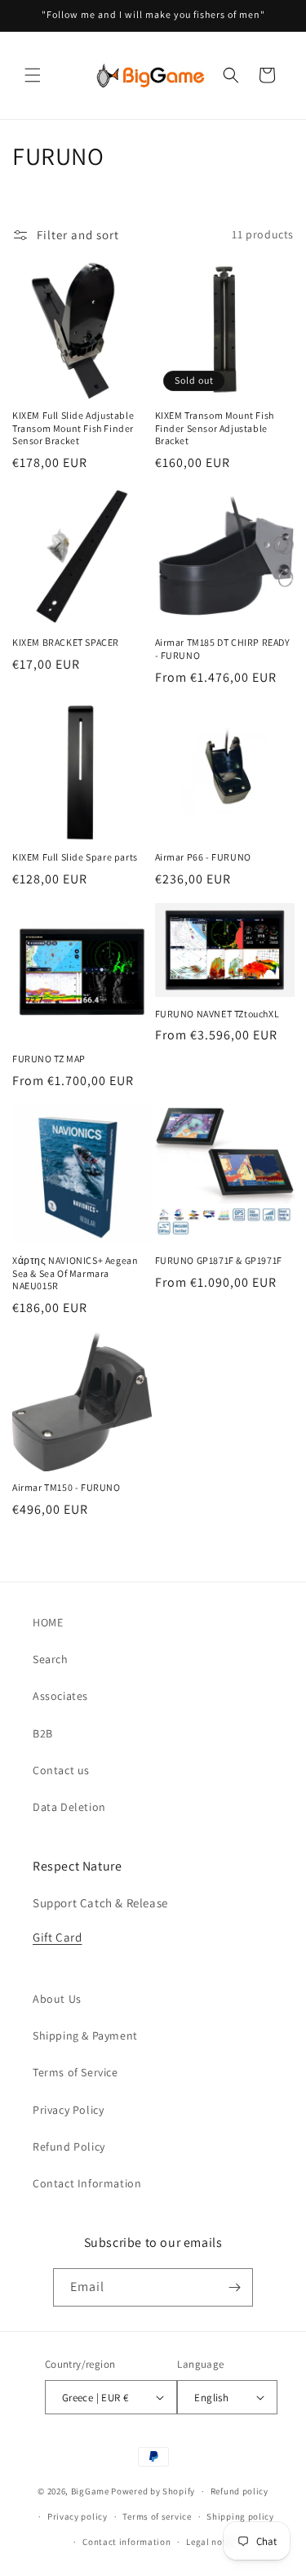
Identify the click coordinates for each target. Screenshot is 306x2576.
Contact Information (87, 2183)
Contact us (61, 1770)
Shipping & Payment (85, 2035)
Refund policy (239, 2491)
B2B (43, 1733)
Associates (60, 1696)
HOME (48, 1622)
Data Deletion (69, 1807)
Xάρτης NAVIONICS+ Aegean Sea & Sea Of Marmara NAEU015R (75, 1273)
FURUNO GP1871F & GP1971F (219, 1260)
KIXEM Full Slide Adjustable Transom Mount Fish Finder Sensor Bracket (73, 428)
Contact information (126, 2542)
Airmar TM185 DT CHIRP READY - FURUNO (223, 649)
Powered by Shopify (153, 2491)
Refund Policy (69, 2147)
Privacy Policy (68, 2110)
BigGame (90, 2491)
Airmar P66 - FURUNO (203, 857)
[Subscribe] (234, 2287)
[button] (33, 75)
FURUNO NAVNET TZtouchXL (217, 1014)
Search (51, 1659)
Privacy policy (78, 2516)
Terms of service (157, 2516)
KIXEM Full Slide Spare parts (75, 857)
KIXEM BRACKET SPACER (66, 642)
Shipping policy (240, 2516)
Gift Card (57, 1937)
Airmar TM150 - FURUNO (67, 1487)
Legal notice (212, 2542)
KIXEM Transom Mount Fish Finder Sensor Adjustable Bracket (215, 428)
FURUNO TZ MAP (49, 1059)
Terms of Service (75, 2072)
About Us (57, 1999)
